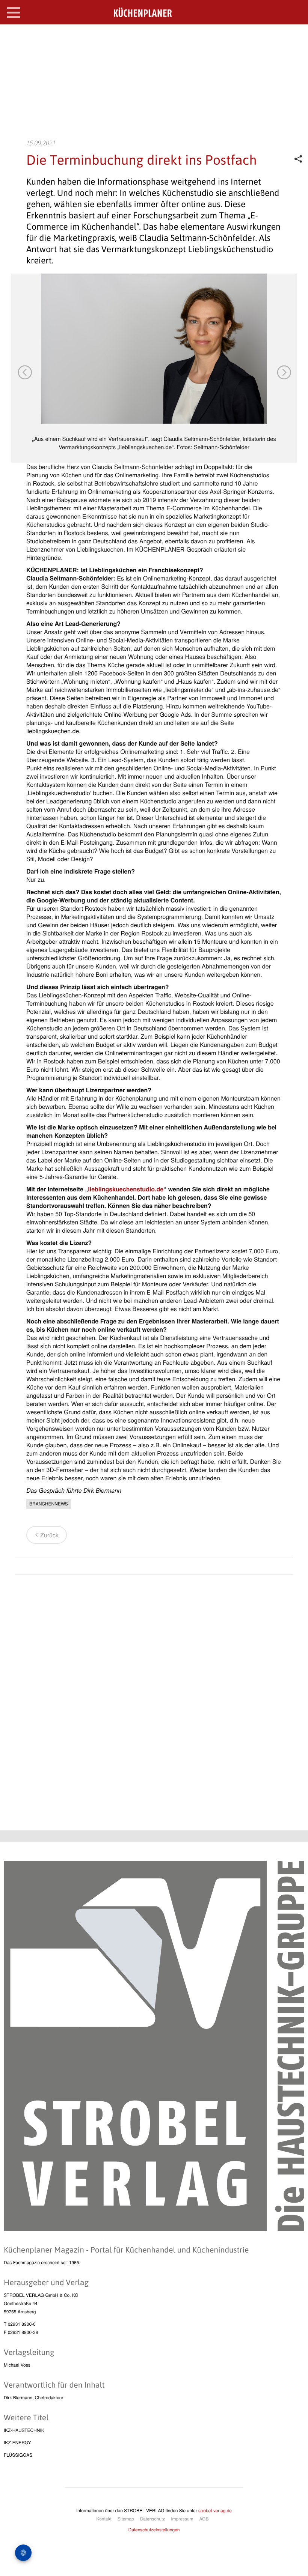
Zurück (49, 1535)
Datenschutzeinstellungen (154, 2530)
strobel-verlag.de (215, 2511)
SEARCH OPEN (296, 36)
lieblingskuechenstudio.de (126, 1189)
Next (284, 372)
